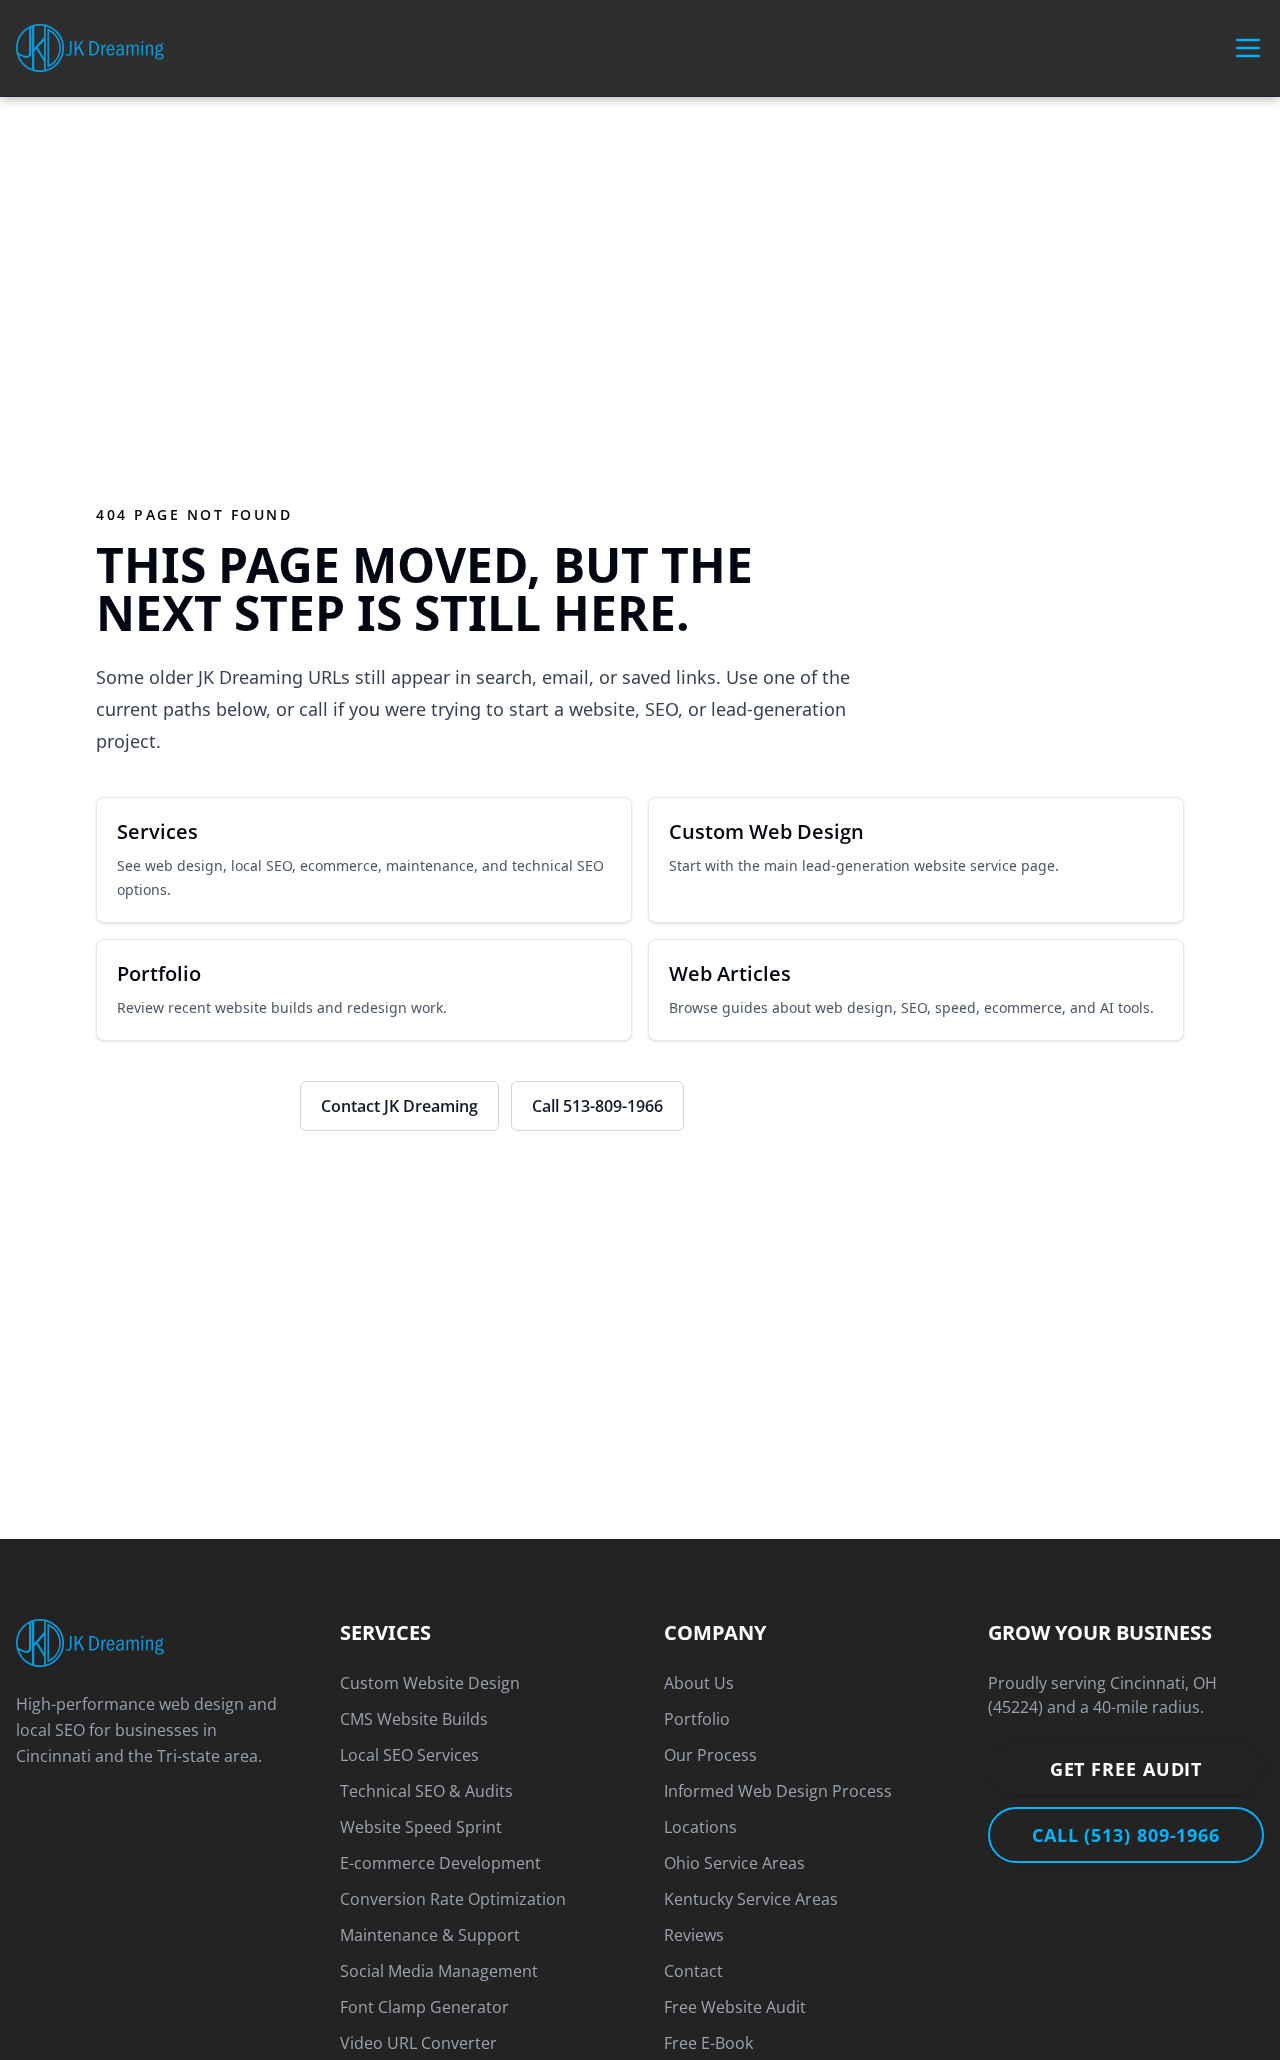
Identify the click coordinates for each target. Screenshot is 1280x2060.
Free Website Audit (735, 2007)
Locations (700, 1827)
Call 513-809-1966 (597, 1106)
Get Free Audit (1126, 1769)
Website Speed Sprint (421, 1827)
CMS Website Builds (414, 1719)
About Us (699, 1683)
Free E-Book (708, 2043)
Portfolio (697, 1719)
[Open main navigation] (1248, 48)
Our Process (710, 1755)
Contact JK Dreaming (399, 1106)
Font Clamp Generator (424, 2007)
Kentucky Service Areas (751, 1899)
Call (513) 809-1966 (1126, 1835)
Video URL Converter (418, 2043)
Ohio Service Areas (734, 1863)
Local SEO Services (409, 1755)
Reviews (694, 1935)
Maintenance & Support (430, 1935)
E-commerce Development (440, 1863)
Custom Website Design (430, 1683)
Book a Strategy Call (192, 1106)
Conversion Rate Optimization (453, 1899)
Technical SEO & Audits (426, 1791)
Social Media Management (439, 1971)
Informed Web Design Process (778, 1791)
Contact (693, 1971)
